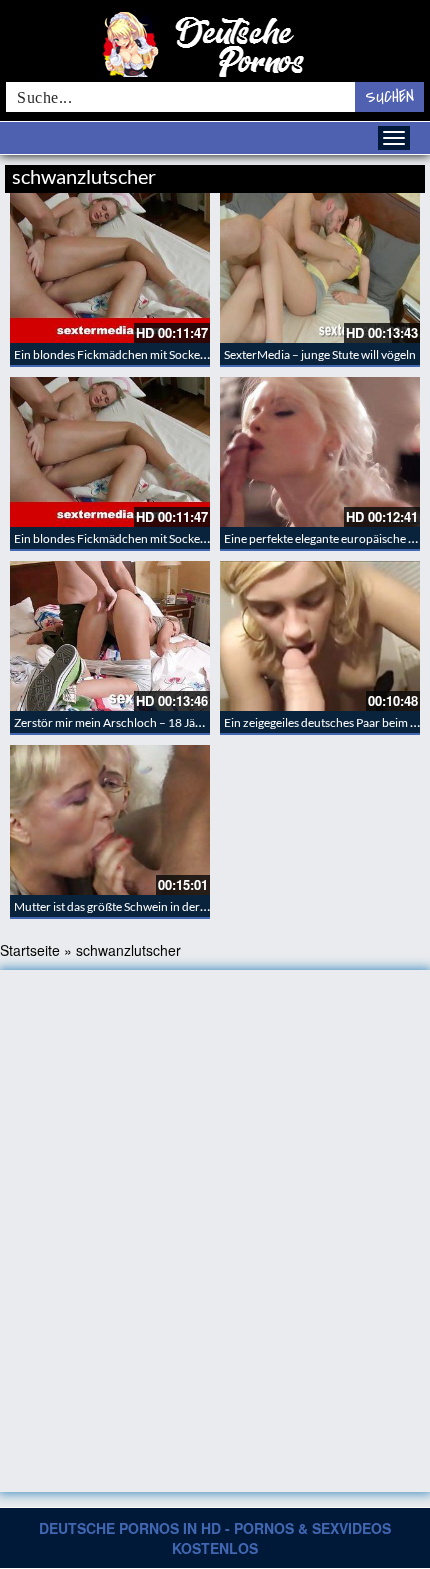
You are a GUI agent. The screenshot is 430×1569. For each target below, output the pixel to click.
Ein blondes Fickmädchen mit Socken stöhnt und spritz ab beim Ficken (196, 354)
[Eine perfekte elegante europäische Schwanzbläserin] (320, 452)
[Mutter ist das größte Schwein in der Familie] (110, 820)
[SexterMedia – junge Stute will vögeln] (320, 268)
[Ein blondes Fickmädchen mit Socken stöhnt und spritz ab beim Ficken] (110, 268)
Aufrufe (322, 173)
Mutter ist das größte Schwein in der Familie (127, 906)
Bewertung (387, 173)
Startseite (30, 950)
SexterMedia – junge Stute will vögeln (320, 354)
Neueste (264, 173)
